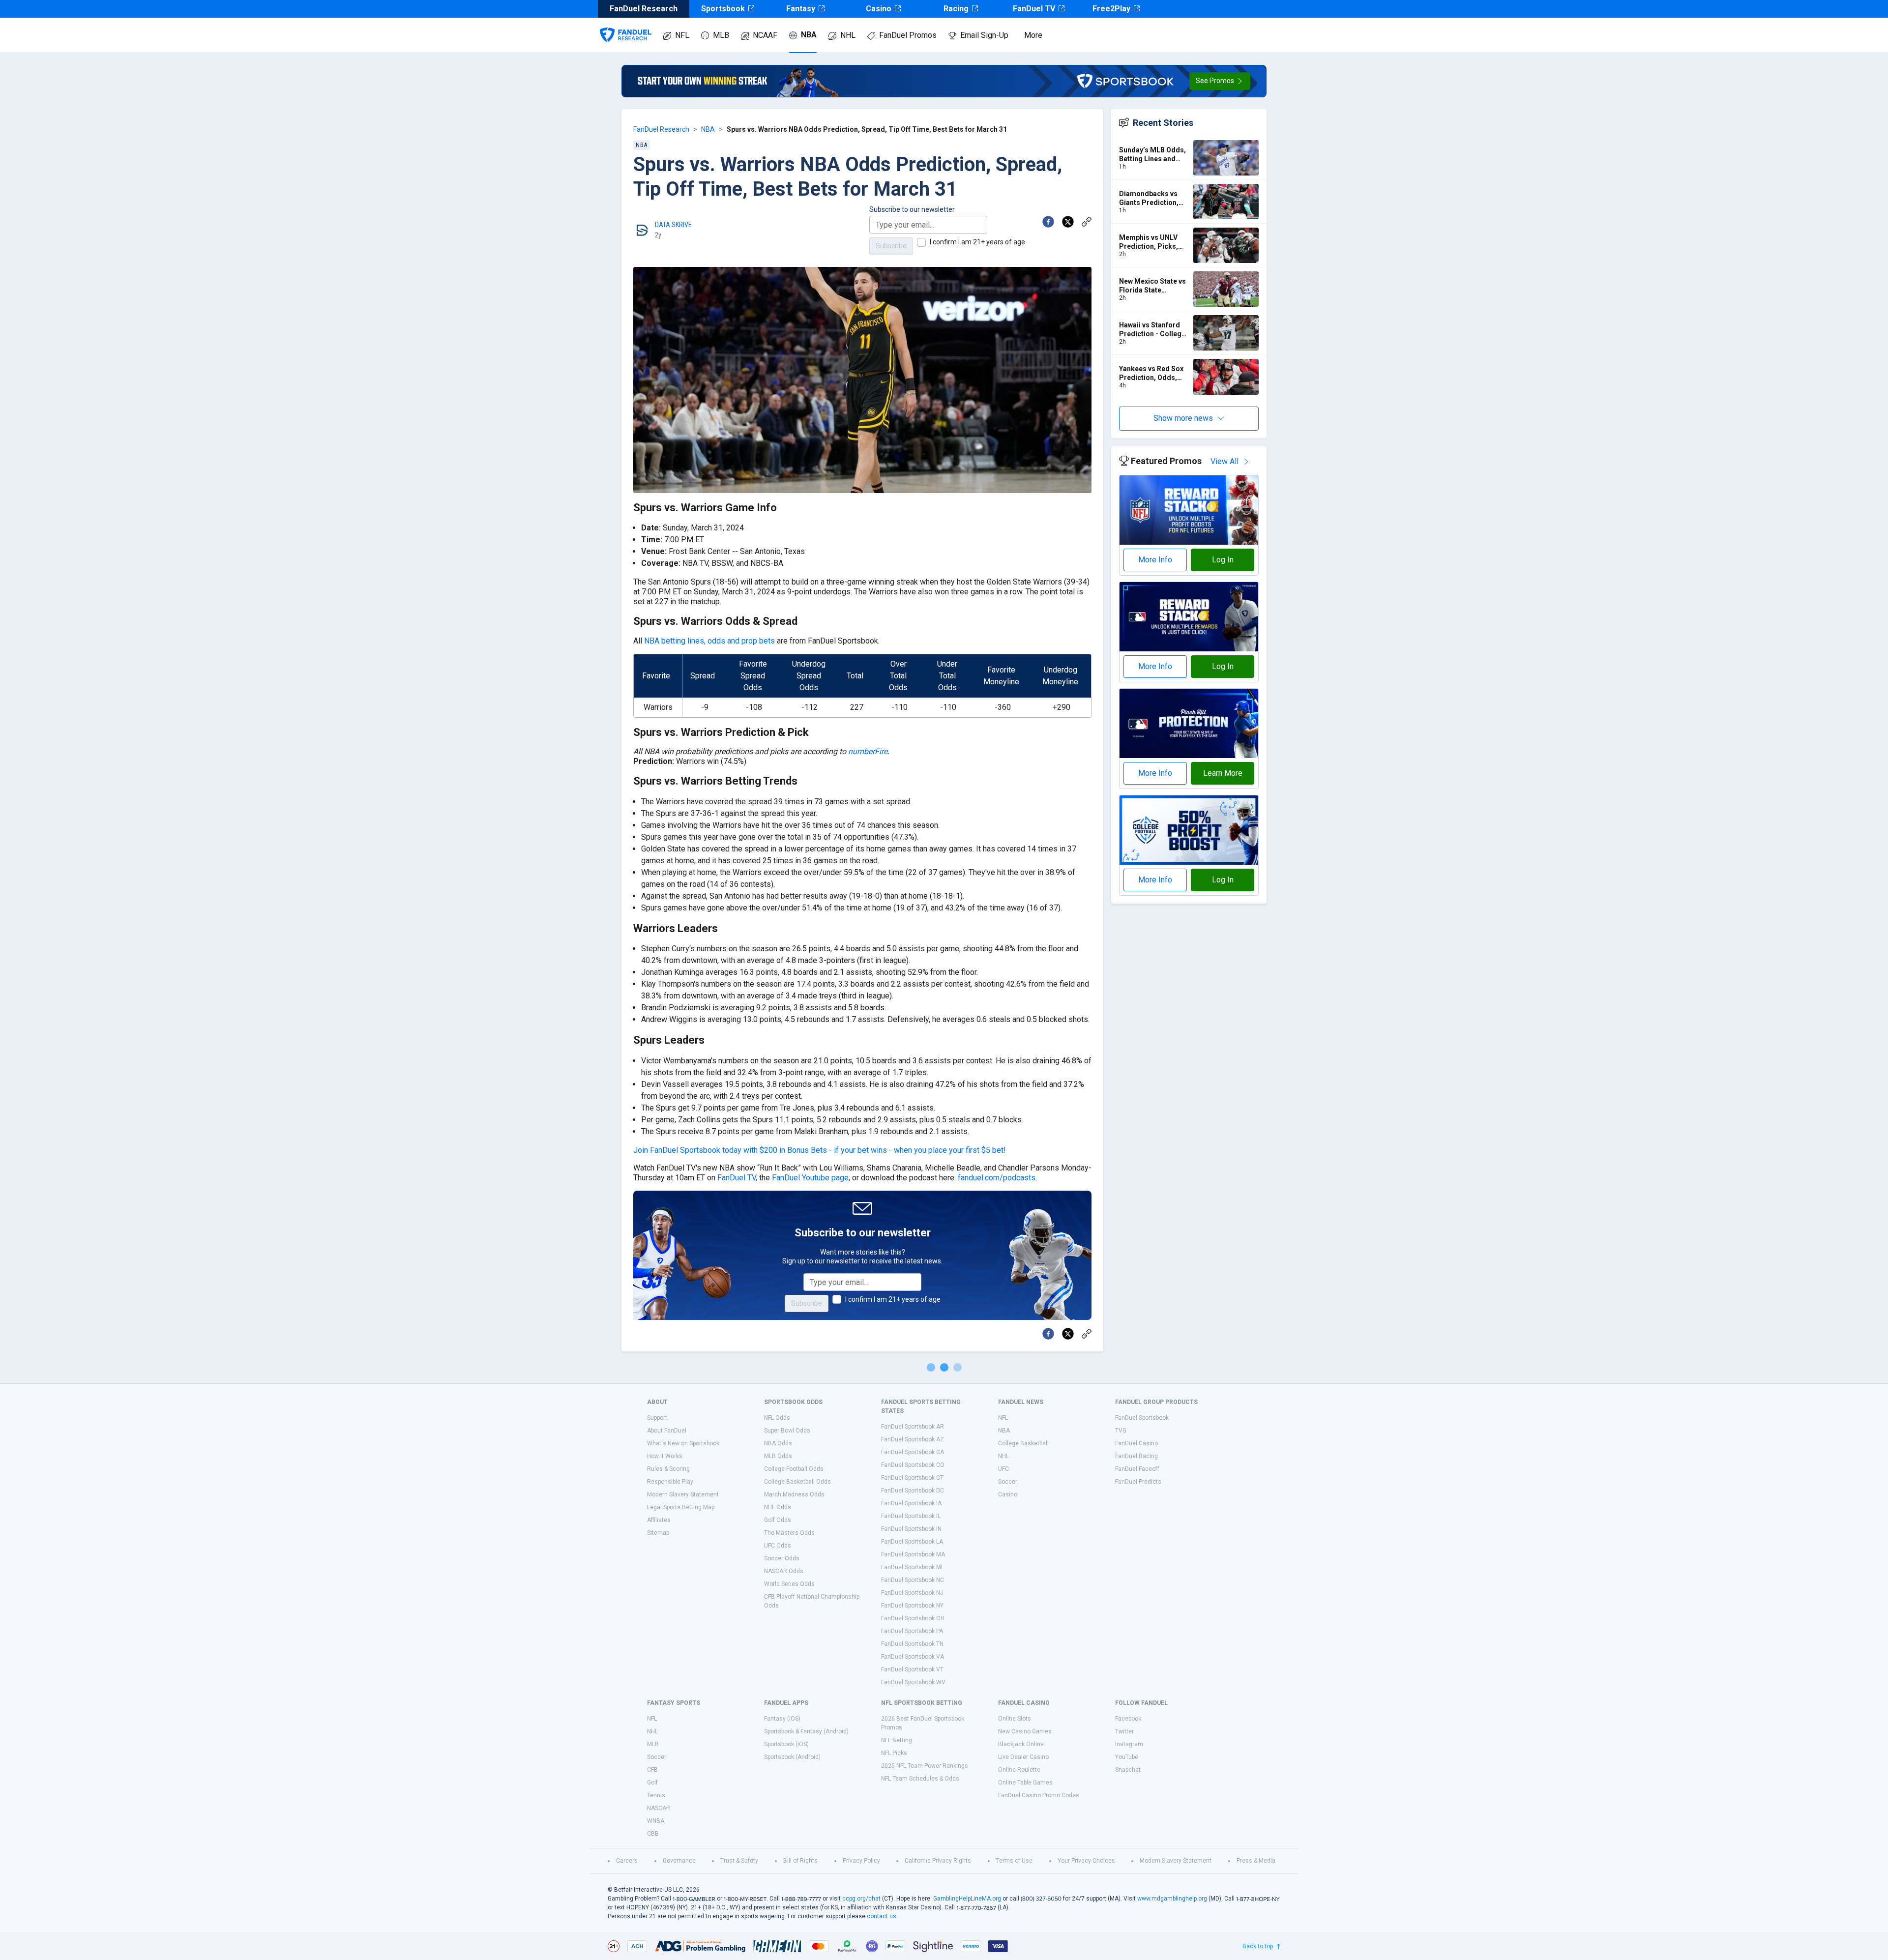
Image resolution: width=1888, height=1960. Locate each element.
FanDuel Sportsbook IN (911, 1529)
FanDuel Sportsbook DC (913, 1491)
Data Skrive (673, 225)
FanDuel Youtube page (810, 1178)
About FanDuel (667, 1431)
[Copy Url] (1087, 222)
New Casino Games (1025, 1731)
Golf (652, 1783)
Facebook (1128, 1719)
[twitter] (1068, 222)
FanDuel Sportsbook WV (913, 1682)
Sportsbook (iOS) (786, 1744)
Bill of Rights (800, 1861)
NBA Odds (778, 1443)
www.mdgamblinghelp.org (1172, 1899)
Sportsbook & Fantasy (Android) (806, 1731)
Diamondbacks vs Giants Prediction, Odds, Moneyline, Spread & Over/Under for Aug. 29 (1154, 198)
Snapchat (1128, 1770)
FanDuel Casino (1136, 1443)
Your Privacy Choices (1086, 1861)
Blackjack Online (1021, 1744)
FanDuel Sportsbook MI (912, 1567)
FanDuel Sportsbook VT (912, 1669)
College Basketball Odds (797, 1482)
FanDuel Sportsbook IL (911, 1516)
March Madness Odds (794, 1494)
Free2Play (1111, 9)
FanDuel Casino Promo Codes (1039, 1795)
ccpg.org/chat (861, 1899)
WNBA (656, 1821)
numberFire (868, 751)
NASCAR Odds (784, 1571)
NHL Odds (778, 1507)
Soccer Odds (782, 1558)
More (1033, 35)
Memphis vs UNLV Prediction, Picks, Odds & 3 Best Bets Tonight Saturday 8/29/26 (1150, 242)
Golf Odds (778, 1520)
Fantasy (801, 9)
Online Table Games (1025, 1783)
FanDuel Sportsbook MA (913, 1554)
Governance (679, 1861)
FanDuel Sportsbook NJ (912, 1593)
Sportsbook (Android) (792, 1757)
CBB (653, 1834)
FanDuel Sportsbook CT (912, 1478)
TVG (1121, 1431)
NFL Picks (894, 1753)
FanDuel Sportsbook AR (913, 1427)
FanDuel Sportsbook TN (912, 1644)
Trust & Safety (739, 1861)
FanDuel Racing (1136, 1456)
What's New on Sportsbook (683, 1443)
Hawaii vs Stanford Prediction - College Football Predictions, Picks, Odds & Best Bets (1154, 330)
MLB (721, 35)
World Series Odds (789, 1584)
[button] (1220, 81)
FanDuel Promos (908, 35)
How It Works (665, 1456)
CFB (652, 1770)
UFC (1003, 1469)
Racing (956, 9)
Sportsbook (723, 9)
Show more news (1183, 418)
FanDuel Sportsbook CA (913, 1452)
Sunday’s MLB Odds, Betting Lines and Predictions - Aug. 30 (1153, 155)
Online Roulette (1019, 1770)
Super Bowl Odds (787, 1431)
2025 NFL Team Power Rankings (925, 1766)
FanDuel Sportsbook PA (912, 1631)
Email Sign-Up (984, 35)
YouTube (1127, 1757)
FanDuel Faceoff (1137, 1469)
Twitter (1124, 1731)
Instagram (1129, 1744)
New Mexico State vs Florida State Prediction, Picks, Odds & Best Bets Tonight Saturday (1152, 286)
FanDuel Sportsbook (1142, 1418)
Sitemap (658, 1533)
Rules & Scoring (668, 1469)
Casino (879, 9)
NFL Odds (777, 1418)
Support (657, 1418)
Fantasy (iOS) (782, 1719)
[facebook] (1048, 222)
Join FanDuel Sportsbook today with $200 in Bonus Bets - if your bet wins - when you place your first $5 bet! (820, 1150)
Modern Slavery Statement (683, 1494)
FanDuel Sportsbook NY (912, 1606)
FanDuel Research (661, 129)
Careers (627, 1861)
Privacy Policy (861, 1861)
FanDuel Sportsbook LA (912, 1542)
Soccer (1008, 1482)
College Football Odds (794, 1469)
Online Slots (1015, 1719)
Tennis (656, 1795)
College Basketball (1023, 1443)
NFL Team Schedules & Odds (920, 1779)
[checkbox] (921, 242)
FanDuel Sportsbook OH (913, 1618)
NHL (848, 35)
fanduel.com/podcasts (997, 1178)
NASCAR (659, 1808)
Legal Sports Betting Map (681, 1507)
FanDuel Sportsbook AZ (913, 1439)
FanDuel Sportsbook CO (913, 1465)
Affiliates (659, 1520)
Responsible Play (670, 1482)
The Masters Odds (789, 1533)
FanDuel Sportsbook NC (913, 1580)
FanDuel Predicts (1138, 1482)
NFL (682, 35)
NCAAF (765, 35)
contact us (882, 1916)
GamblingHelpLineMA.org (967, 1899)
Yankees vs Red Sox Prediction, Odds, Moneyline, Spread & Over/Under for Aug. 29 (1153, 373)
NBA (809, 35)
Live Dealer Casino (1023, 1757)
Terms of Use (1014, 1861)
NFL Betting (897, 1740)
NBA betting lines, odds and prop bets (709, 641)
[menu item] (626, 25)
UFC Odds (778, 1546)
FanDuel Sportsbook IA (911, 1503)
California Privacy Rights (938, 1861)
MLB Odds (778, 1456)
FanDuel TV (1034, 9)
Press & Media (1256, 1861)
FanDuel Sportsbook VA (913, 1657)
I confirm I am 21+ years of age (977, 242)
